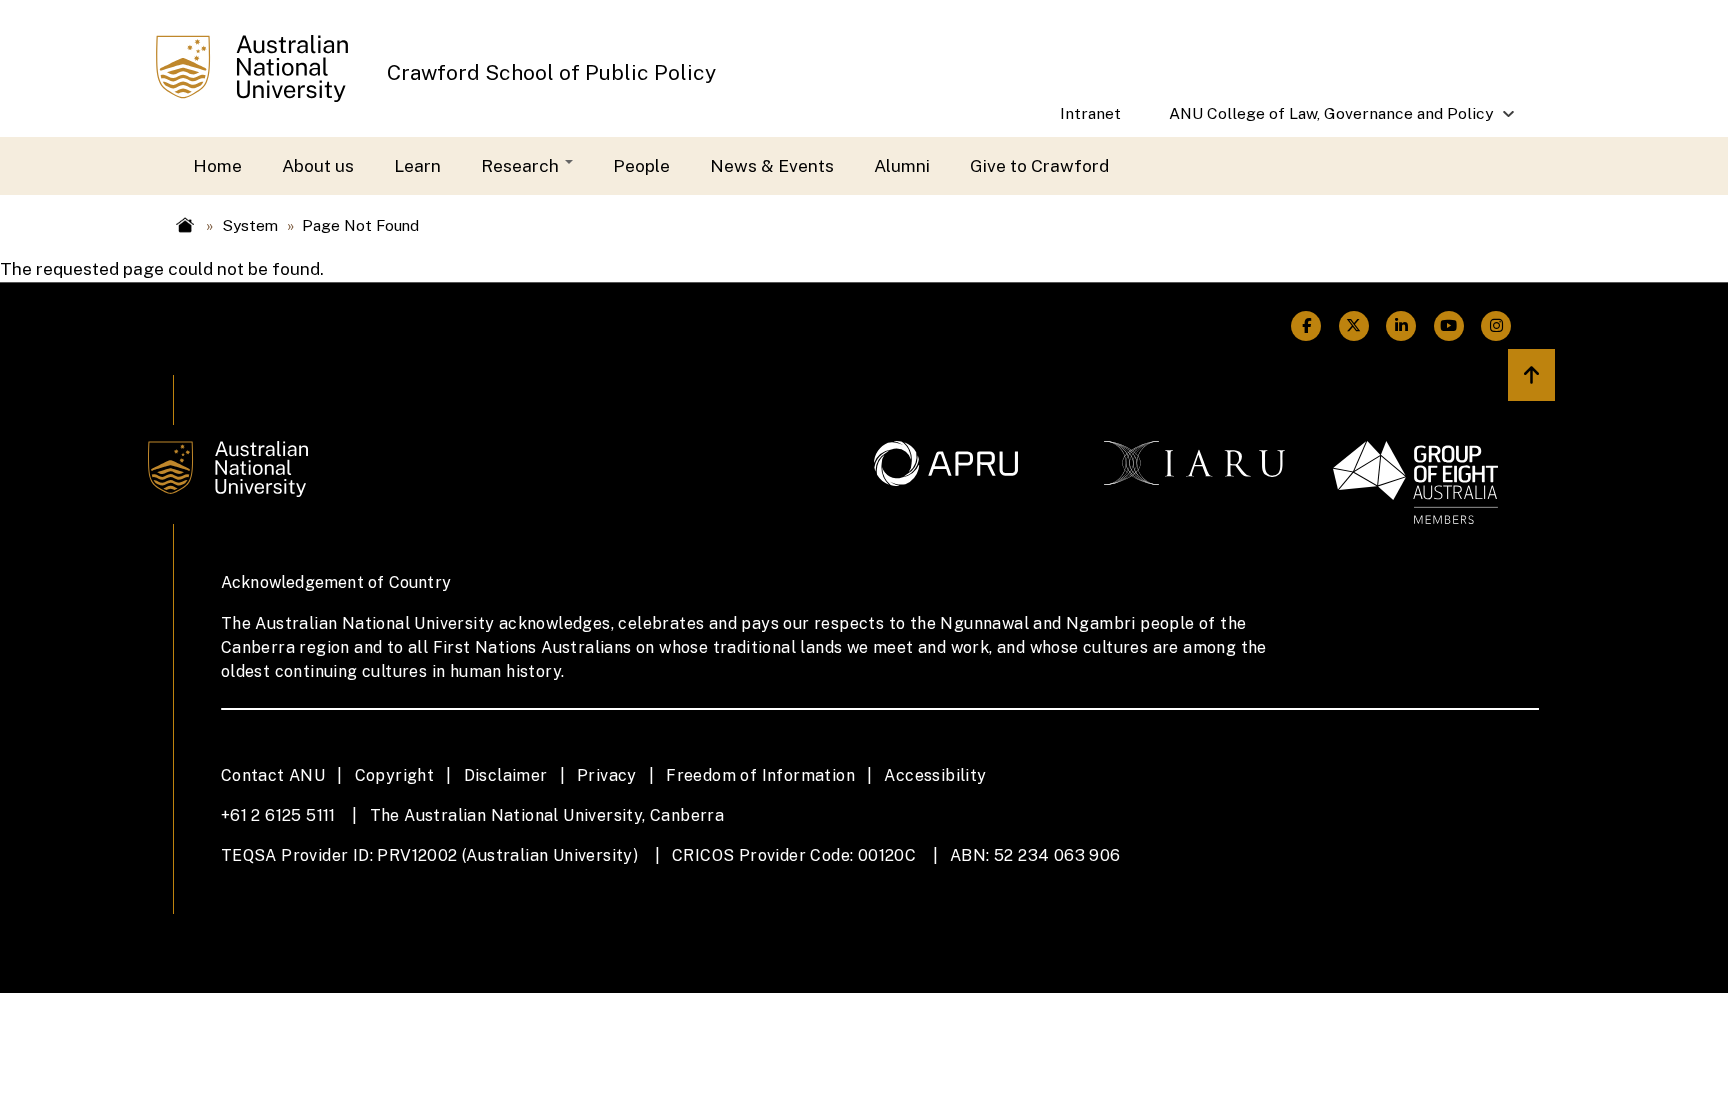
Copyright (395, 775)
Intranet (1090, 113)
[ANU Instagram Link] (1497, 326)
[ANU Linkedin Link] (1402, 326)
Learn (417, 165)
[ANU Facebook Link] (1307, 326)
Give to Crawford (1039, 165)
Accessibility (935, 775)
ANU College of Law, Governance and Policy (1319, 120)
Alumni (902, 165)
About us (318, 165)
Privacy (607, 775)
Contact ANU (273, 775)
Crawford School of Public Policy (551, 72)
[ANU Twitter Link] (1354, 326)
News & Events (772, 165)
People (641, 165)
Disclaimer (506, 775)
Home (217, 165)
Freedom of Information (760, 775)
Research (522, 165)
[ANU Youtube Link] (1449, 326)
